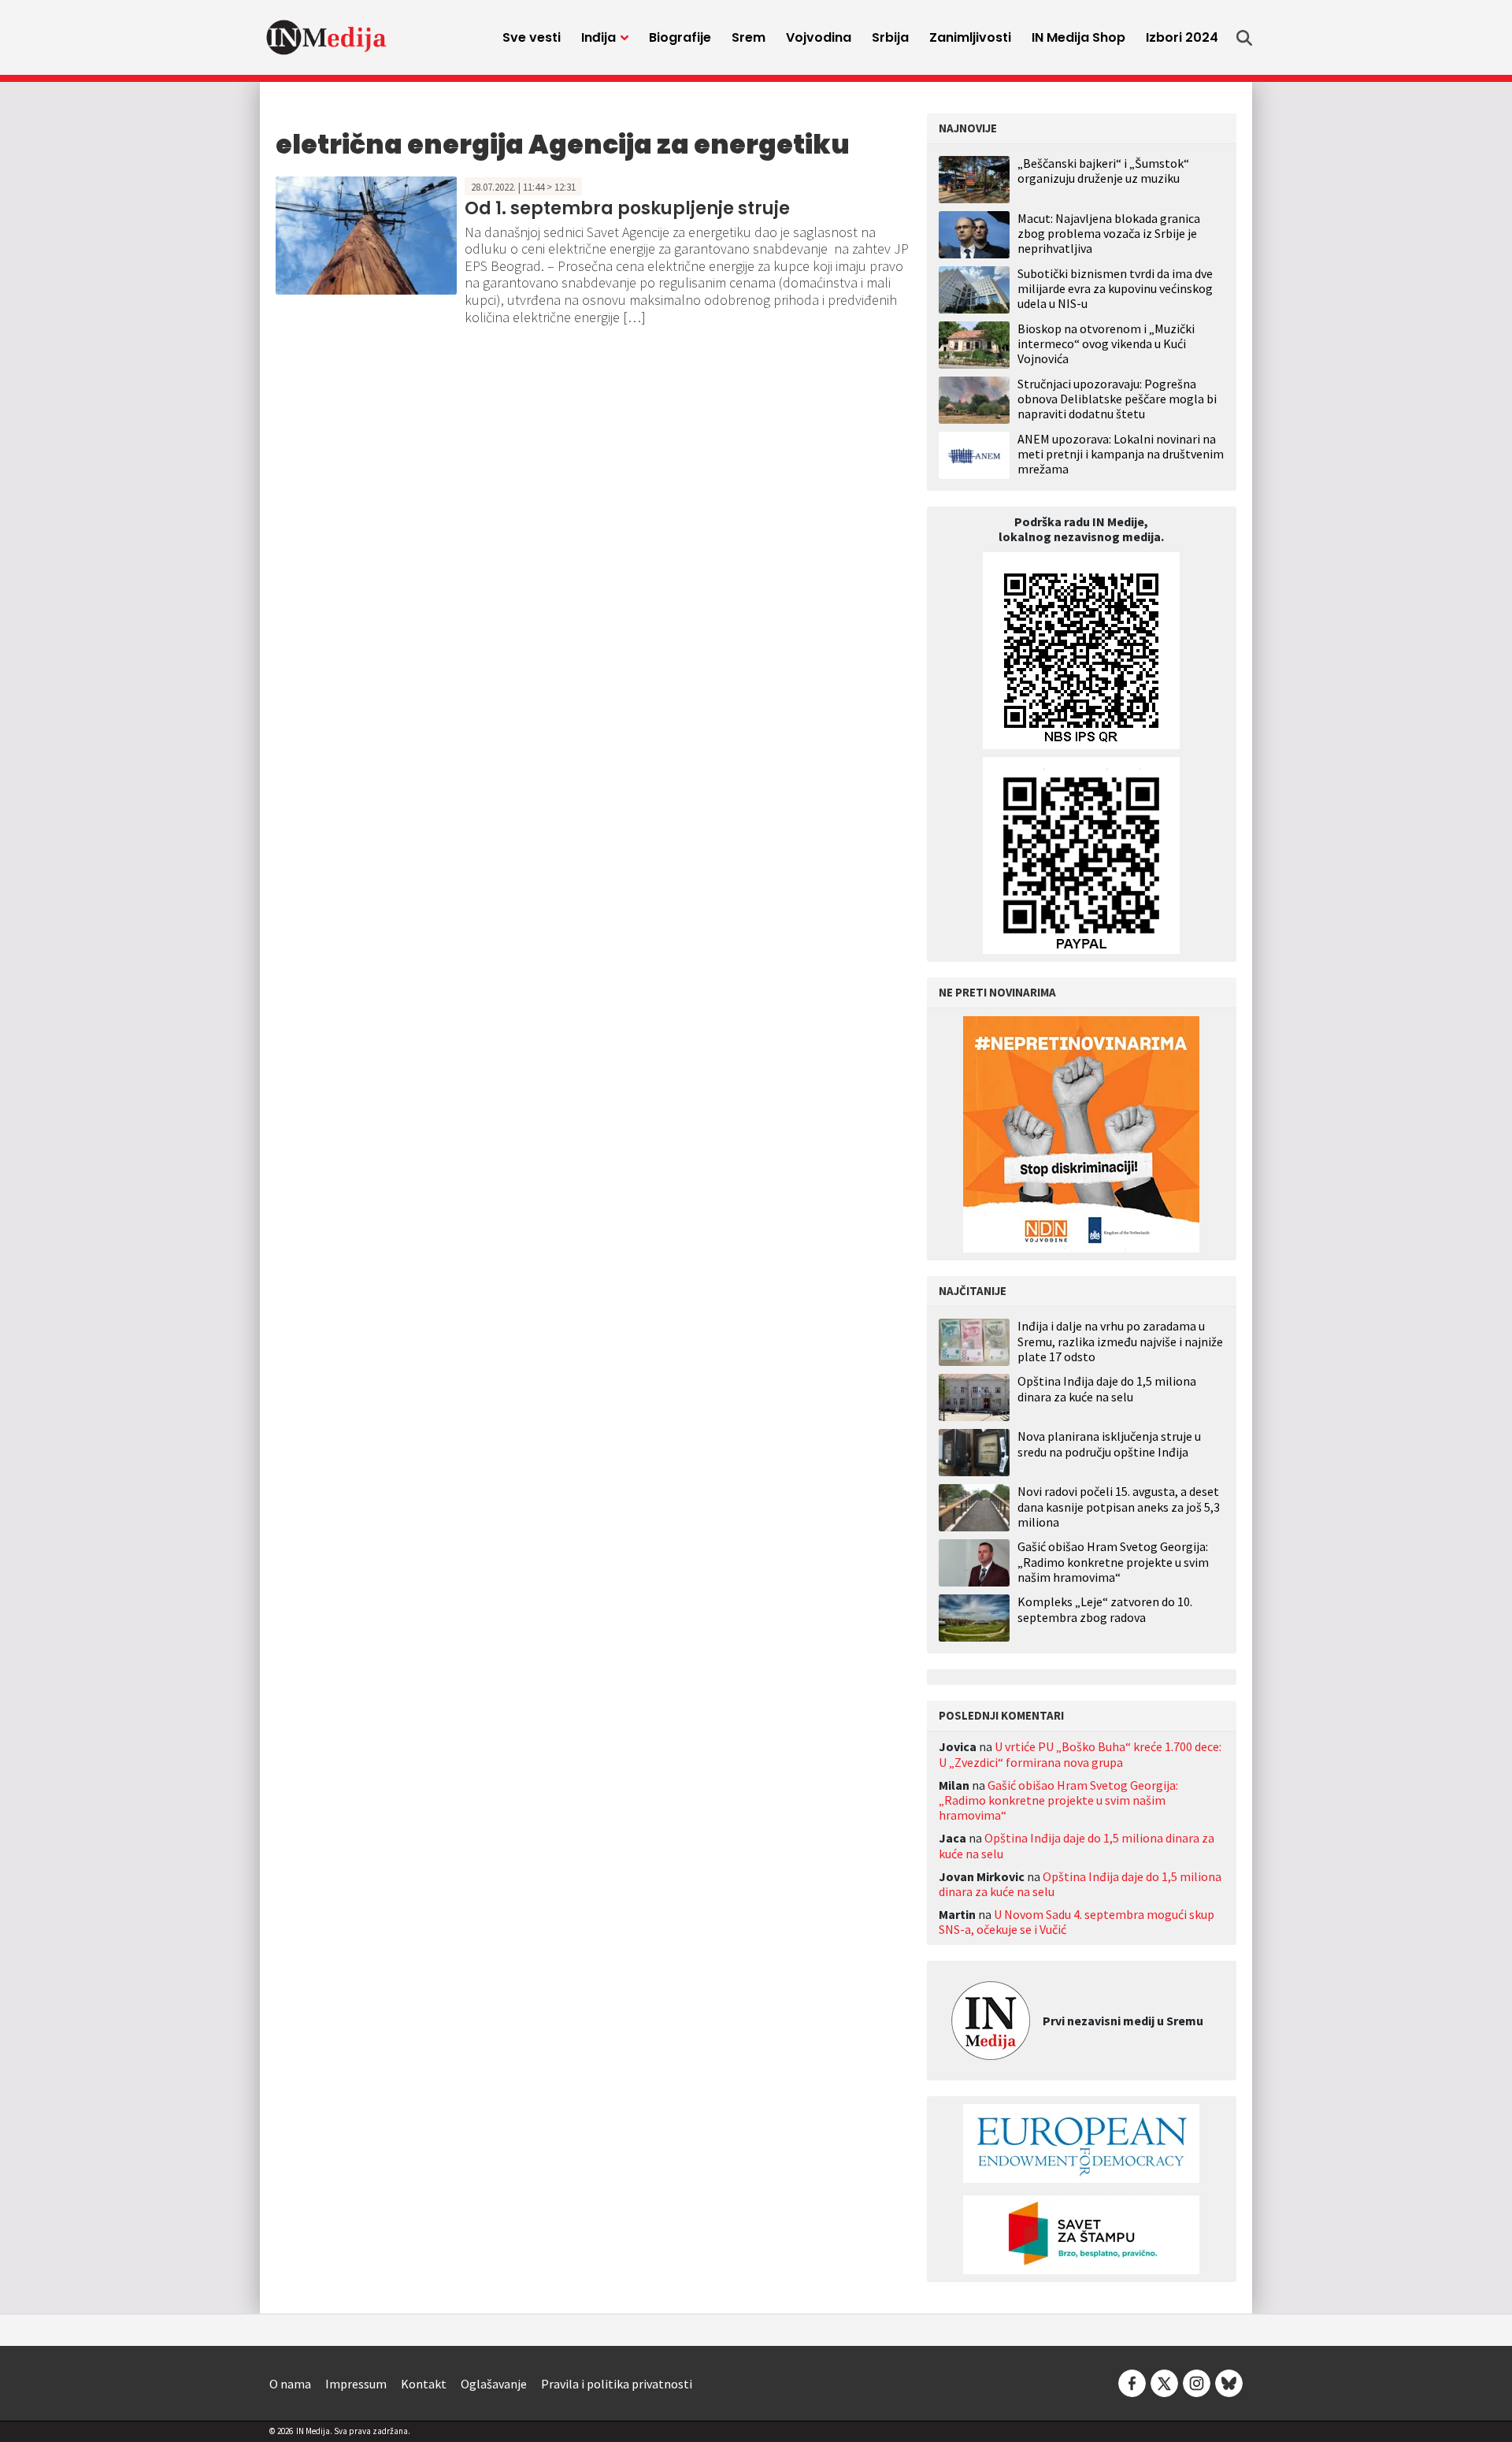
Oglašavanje (494, 2384)
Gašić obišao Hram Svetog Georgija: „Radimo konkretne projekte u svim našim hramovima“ (1113, 1562)
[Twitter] (1164, 2382)
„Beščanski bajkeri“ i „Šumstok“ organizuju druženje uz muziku (1103, 171)
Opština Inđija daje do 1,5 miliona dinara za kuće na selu (1107, 1389)
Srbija (890, 37)
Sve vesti (532, 37)
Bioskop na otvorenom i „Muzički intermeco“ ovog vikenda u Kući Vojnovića (1106, 343)
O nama (290, 2384)
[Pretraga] (1244, 38)
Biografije (680, 37)
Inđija (598, 37)
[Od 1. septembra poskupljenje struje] (366, 234)
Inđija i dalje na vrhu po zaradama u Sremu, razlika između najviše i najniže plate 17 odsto (1120, 1341)
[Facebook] (1132, 2382)
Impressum (356, 2384)
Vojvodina (819, 37)
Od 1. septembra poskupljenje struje (627, 208)
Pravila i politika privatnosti (617, 2384)
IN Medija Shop (1078, 37)
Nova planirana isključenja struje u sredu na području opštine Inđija (1109, 1444)
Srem (749, 37)
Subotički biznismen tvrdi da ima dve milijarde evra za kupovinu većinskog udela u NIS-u (1115, 288)
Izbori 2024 (1182, 37)
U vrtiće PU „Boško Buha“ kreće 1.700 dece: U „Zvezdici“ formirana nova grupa (1080, 1754)
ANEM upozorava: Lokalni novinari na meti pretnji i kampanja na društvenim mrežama (1121, 454)
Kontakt (424, 2384)
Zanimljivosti (970, 37)
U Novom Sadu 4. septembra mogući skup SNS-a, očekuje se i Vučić (1077, 1922)
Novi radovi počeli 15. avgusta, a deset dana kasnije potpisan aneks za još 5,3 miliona (1119, 1507)
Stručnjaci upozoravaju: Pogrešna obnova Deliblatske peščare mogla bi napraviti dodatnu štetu (1117, 399)
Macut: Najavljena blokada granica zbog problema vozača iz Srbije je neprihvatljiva (1109, 233)
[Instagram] (1197, 2382)
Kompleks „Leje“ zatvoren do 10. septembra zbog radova (1105, 1609)
